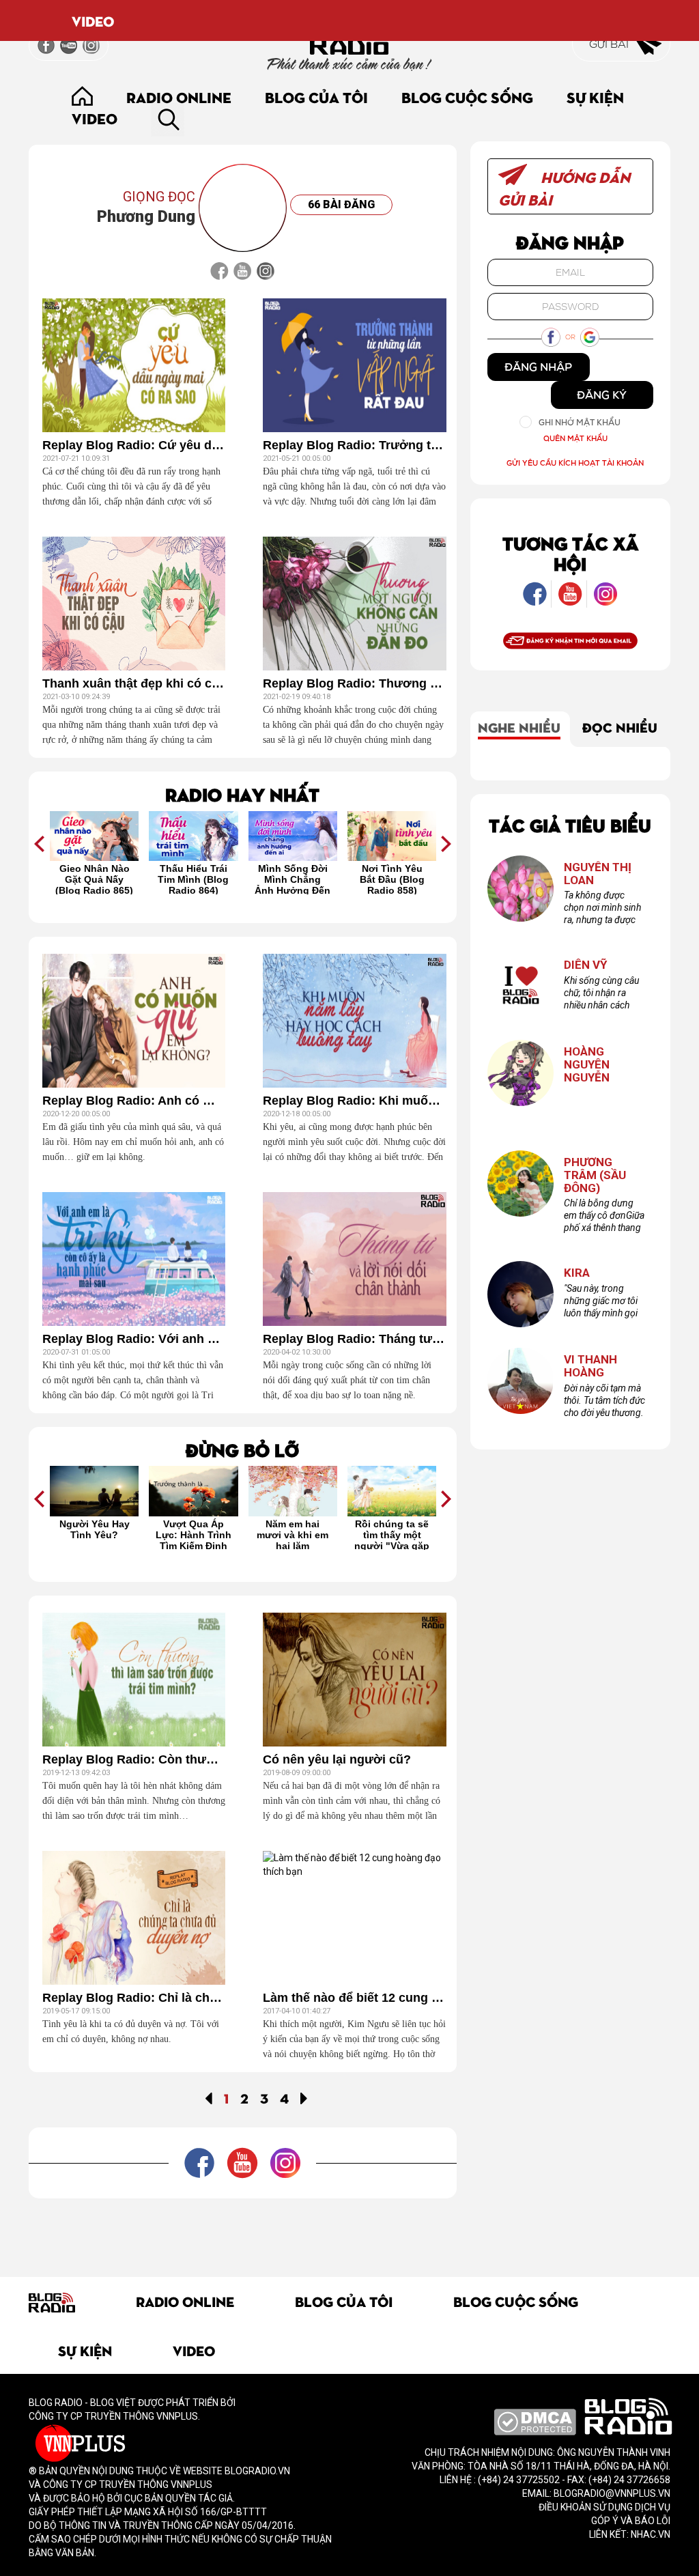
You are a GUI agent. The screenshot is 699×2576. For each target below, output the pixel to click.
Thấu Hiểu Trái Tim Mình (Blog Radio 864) (94, 879)
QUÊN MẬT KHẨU (575, 438)
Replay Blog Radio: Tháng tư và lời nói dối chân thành (354, 1339)
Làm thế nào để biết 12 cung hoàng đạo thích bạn (354, 1998)
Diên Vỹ (586, 965)
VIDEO (93, 20)
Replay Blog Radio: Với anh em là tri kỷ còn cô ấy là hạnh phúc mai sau (134, 1339)
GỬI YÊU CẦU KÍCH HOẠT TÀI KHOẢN (575, 463)
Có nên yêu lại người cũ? (337, 1760)
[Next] (304, 2097)
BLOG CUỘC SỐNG (467, 97)
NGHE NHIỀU (519, 726)
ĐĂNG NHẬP (538, 367)
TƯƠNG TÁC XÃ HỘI (570, 553)
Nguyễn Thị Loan (598, 874)
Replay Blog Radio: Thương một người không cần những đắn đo (354, 684)
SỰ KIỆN (595, 97)
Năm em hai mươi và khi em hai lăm (193, 1534)
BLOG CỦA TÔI (316, 97)
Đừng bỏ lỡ (242, 1449)
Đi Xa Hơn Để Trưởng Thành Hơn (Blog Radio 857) (392, 879)
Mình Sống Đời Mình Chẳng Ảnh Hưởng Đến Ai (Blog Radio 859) (193, 879)
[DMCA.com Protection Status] (535, 2421)
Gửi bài (610, 44)
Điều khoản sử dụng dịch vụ (604, 2507)
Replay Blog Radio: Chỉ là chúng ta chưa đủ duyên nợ (134, 1998)
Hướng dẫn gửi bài (564, 188)
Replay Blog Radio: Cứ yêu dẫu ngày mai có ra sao (134, 445)
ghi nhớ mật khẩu (580, 422)
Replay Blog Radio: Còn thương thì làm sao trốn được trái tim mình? (134, 1760)
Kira (577, 1273)
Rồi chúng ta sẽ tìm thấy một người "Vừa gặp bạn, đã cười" (292, 1534)
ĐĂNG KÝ (602, 395)
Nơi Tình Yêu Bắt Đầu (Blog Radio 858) (293, 879)
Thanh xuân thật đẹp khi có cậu (134, 684)
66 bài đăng (341, 204)
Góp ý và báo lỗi (631, 2521)
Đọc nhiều (620, 726)
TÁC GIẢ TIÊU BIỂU (570, 824)
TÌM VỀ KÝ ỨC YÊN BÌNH (392, 1529)
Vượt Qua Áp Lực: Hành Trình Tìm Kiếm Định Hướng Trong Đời (94, 1534)
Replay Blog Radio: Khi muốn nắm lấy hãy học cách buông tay (354, 1101)
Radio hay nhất (242, 794)
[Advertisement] (277, 2229)
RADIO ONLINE (179, 97)
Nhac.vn (650, 2534)
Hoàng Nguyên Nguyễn (587, 1064)
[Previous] (209, 2097)
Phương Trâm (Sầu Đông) (595, 1175)
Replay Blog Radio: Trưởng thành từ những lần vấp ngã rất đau (354, 445)
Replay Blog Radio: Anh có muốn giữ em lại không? (134, 1101)
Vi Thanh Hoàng (590, 1366)
